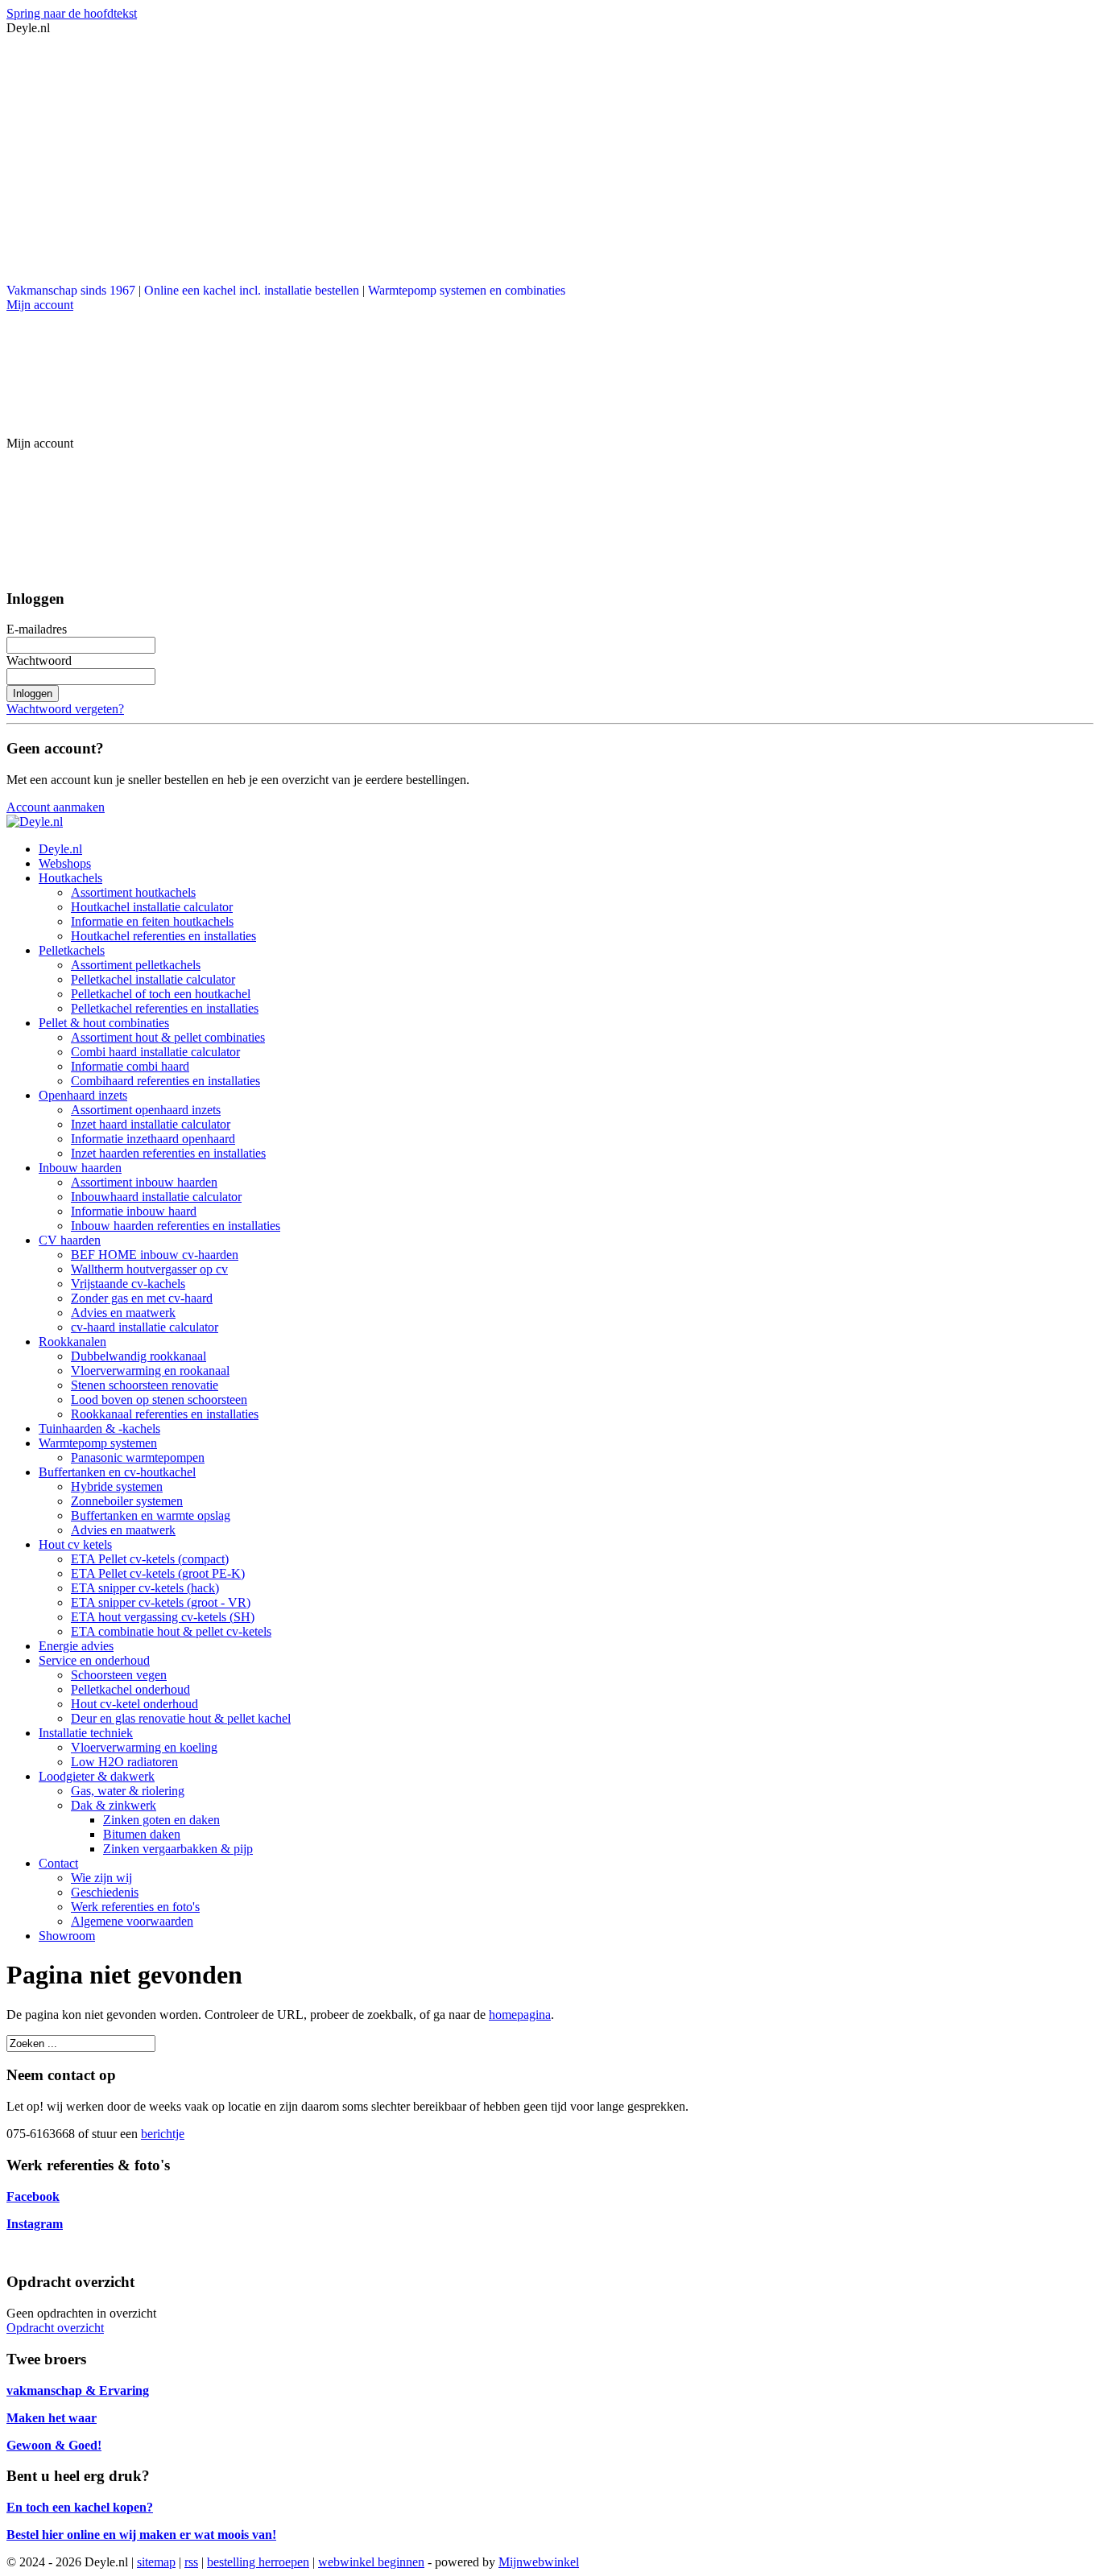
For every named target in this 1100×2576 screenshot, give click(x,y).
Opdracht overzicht (55, 2328)
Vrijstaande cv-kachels (128, 1284)
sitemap (156, 2562)
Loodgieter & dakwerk (97, 1776)
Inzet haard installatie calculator (151, 1124)
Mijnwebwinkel (539, 2562)
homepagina (520, 2015)
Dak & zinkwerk (114, 1805)
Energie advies (76, 1646)
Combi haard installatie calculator (155, 1052)
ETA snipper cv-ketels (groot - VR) (161, 1602)
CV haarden (70, 1240)
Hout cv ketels (75, 1544)
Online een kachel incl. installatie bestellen (252, 290)
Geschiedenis (105, 1892)
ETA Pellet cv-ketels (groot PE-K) (158, 1573)
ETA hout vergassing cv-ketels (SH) (163, 1617)
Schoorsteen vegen (119, 1675)
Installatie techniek (86, 1733)
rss (191, 2562)
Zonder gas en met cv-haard (142, 1298)
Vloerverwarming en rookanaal (150, 1371)
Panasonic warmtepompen (138, 1457)
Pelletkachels (72, 950)
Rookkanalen (72, 1342)
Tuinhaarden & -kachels (99, 1428)
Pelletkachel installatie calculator (153, 979)
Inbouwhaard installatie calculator (156, 1197)
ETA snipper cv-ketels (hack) (145, 1588)
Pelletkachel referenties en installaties (165, 1008)
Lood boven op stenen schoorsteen (159, 1399)
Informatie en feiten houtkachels (152, 921)
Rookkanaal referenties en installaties (165, 1414)
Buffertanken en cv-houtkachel (117, 1472)
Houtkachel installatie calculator (152, 907)
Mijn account (40, 305)
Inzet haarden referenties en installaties (168, 1153)
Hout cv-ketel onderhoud (134, 1704)
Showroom (67, 1936)
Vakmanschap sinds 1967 (71, 290)
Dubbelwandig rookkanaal (139, 1356)
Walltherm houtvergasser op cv (149, 1269)
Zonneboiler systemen (127, 1501)
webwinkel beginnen (371, 2562)
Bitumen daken (142, 1834)
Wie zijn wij (101, 1878)
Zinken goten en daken (161, 1820)
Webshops (65, 863)
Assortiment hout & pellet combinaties (168, 1037)
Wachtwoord (39, 661)
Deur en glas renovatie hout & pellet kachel (181, 1718)
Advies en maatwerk (123, 1313)
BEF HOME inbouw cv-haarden (155, 1255)
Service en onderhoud (94, 1660)
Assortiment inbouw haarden (144, 1182)
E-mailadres (37, 629)
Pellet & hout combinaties (104, 1023)
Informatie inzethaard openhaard (153, 1139)
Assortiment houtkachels (133, 892)
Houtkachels (70, 878)
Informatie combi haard (130, 1066)
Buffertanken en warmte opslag (151, 1515)
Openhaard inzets (83, 1095)
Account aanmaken (56, 807)
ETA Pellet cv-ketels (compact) (150, 1559)
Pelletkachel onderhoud (130, 1689)
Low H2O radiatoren (124, 1762)
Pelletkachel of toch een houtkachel (161, 994)
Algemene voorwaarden (132, 1921)
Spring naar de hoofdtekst (72, 13)
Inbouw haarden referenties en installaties (176, 1226)
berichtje (163, 2134)
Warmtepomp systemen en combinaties (467, 290)
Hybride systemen (117, 1486)
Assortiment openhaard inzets (146, 1110)
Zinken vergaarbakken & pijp (178, 1849)
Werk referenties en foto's (135, 1907)
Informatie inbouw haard (134, 1211)
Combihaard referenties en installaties (165, 1081)
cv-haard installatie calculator (145, 1327)
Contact (58, 1863)
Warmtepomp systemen (98, 1443)
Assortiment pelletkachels (136, 965)
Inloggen (33, 694)
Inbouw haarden (80, 1168)
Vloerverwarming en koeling (144, 1747)
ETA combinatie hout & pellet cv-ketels (171, 1631)
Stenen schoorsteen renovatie (145, 1385)
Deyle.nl (60, 849)
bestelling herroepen (258, 2562)
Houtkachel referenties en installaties (163, 936)
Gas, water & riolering (128, 1791)
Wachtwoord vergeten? (65, 709)
